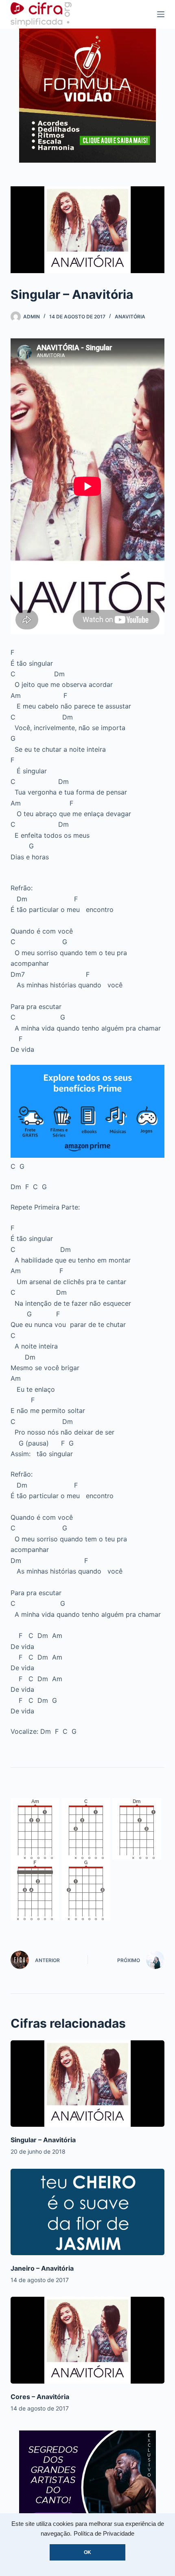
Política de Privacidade (104, 2534)
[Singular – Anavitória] (87, 2084)
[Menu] (161, 14)
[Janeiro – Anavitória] (87, 2212)
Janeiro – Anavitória (42, 2268)
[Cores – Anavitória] (87, 2340)
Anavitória (130, 317)
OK (87, 2552)
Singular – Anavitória (43, 2140)
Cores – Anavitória (40, 2397)
